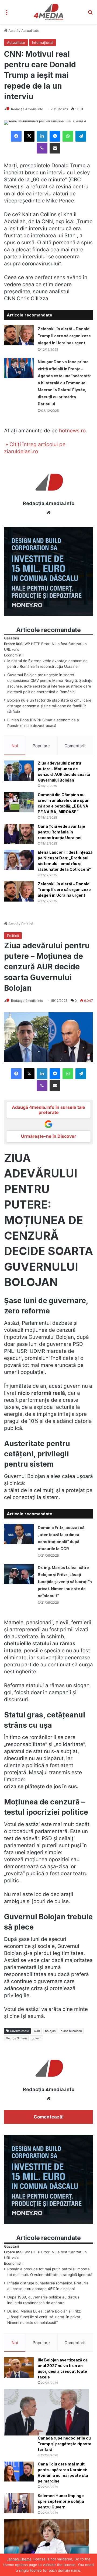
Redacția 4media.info (27, 109)
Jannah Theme (19, 2559)
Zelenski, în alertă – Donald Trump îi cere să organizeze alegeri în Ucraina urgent (64, 336)
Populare (41, 746)
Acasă (13, 31)
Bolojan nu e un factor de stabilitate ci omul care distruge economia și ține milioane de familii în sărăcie (49, 706)
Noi (15, 746)
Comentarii (75, 746)
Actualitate (30, 31)
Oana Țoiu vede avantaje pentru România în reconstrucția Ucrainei (61, 832)
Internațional (43, 42)
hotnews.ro (72, 431)
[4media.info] (49, 12)
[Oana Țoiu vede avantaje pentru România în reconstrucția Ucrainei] (19, 834)
